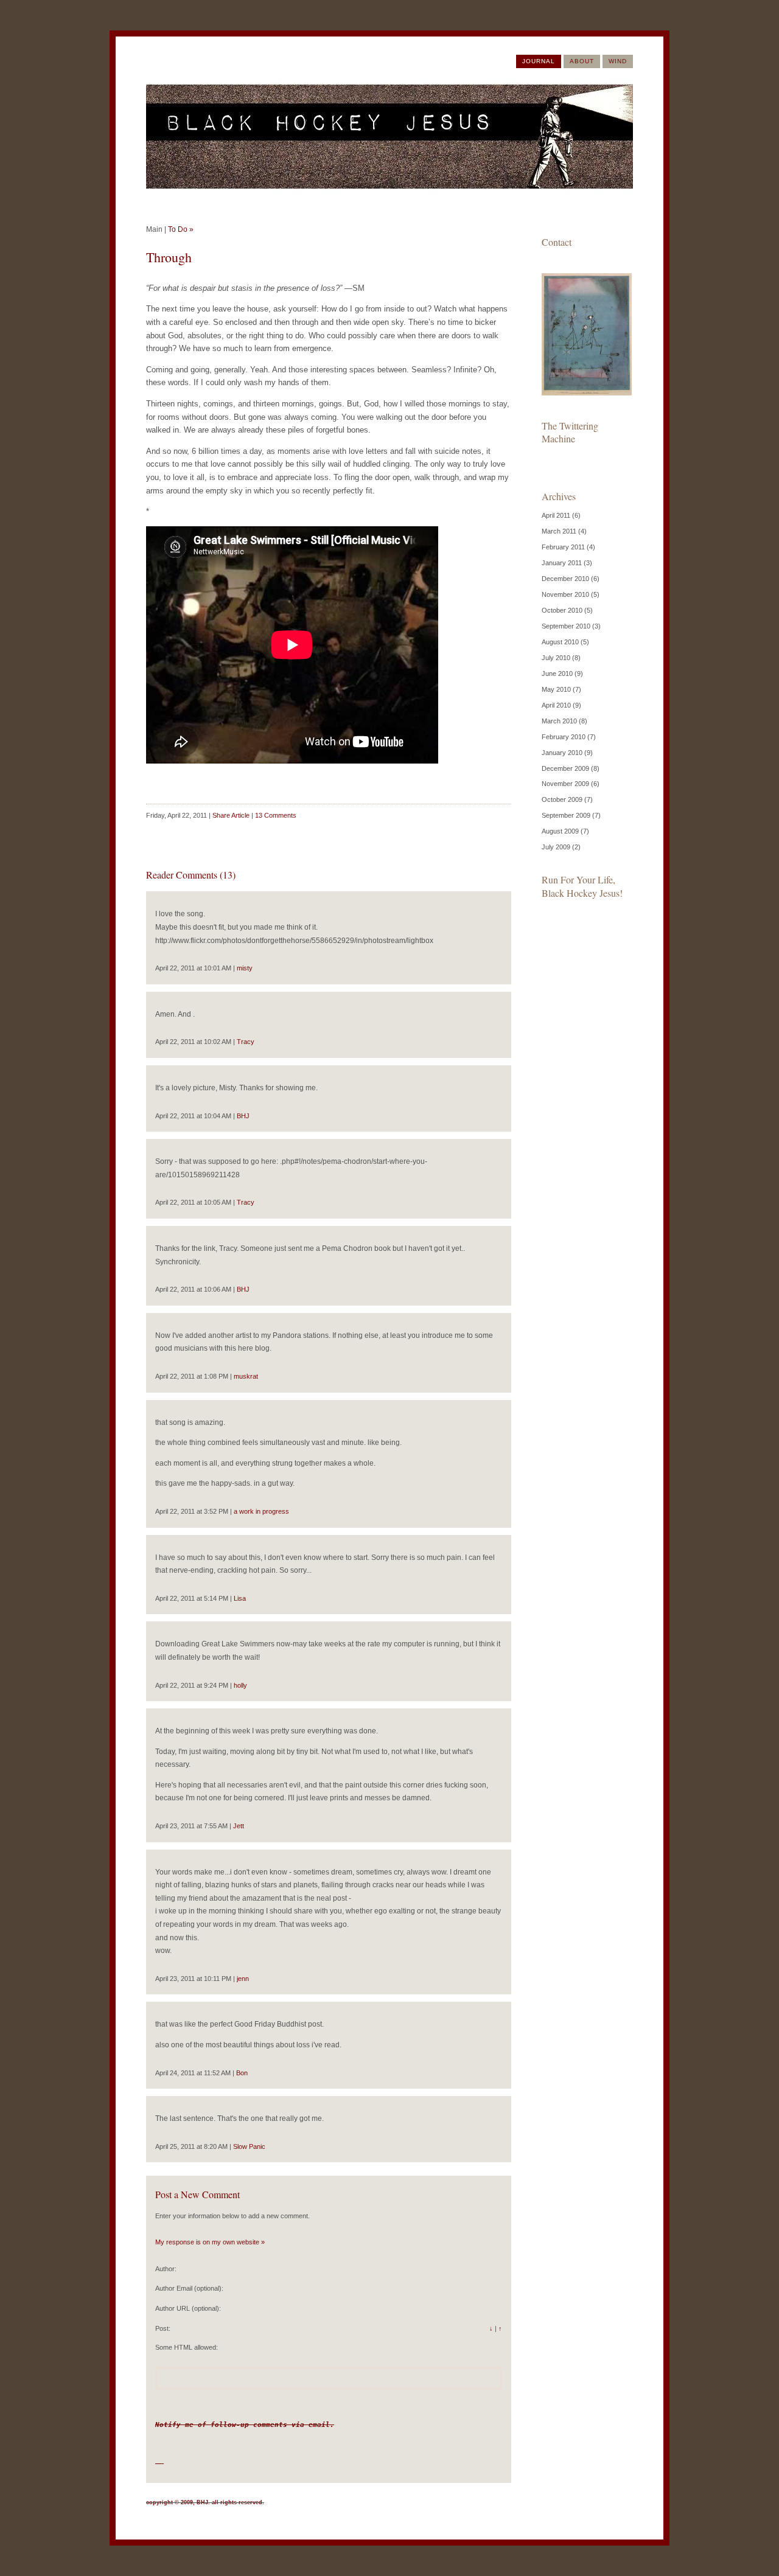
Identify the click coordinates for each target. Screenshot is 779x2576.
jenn (243, 1979)
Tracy (246, 1042)
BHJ (243, 1116)
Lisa (240, 1598)
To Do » (181, 229)
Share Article (231, 815)
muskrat (246, 1376)
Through (169, 257)
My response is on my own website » (210, 2242)
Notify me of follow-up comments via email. (245, 2425)
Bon (242, 2073)
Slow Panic (249, 2146)
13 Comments (276, 815)
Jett (239, 1826)
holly (240, 1685)
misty (245, 968)
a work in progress (261, 1511)
